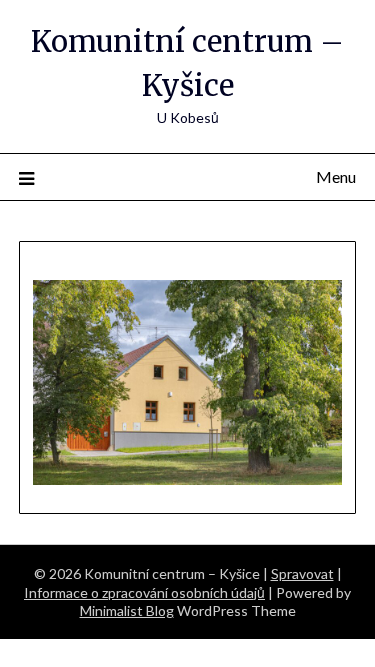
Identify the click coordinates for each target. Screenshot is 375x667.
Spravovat (302, 573)
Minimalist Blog (127, 610)
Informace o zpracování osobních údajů (144, 592)
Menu (336, 176)
